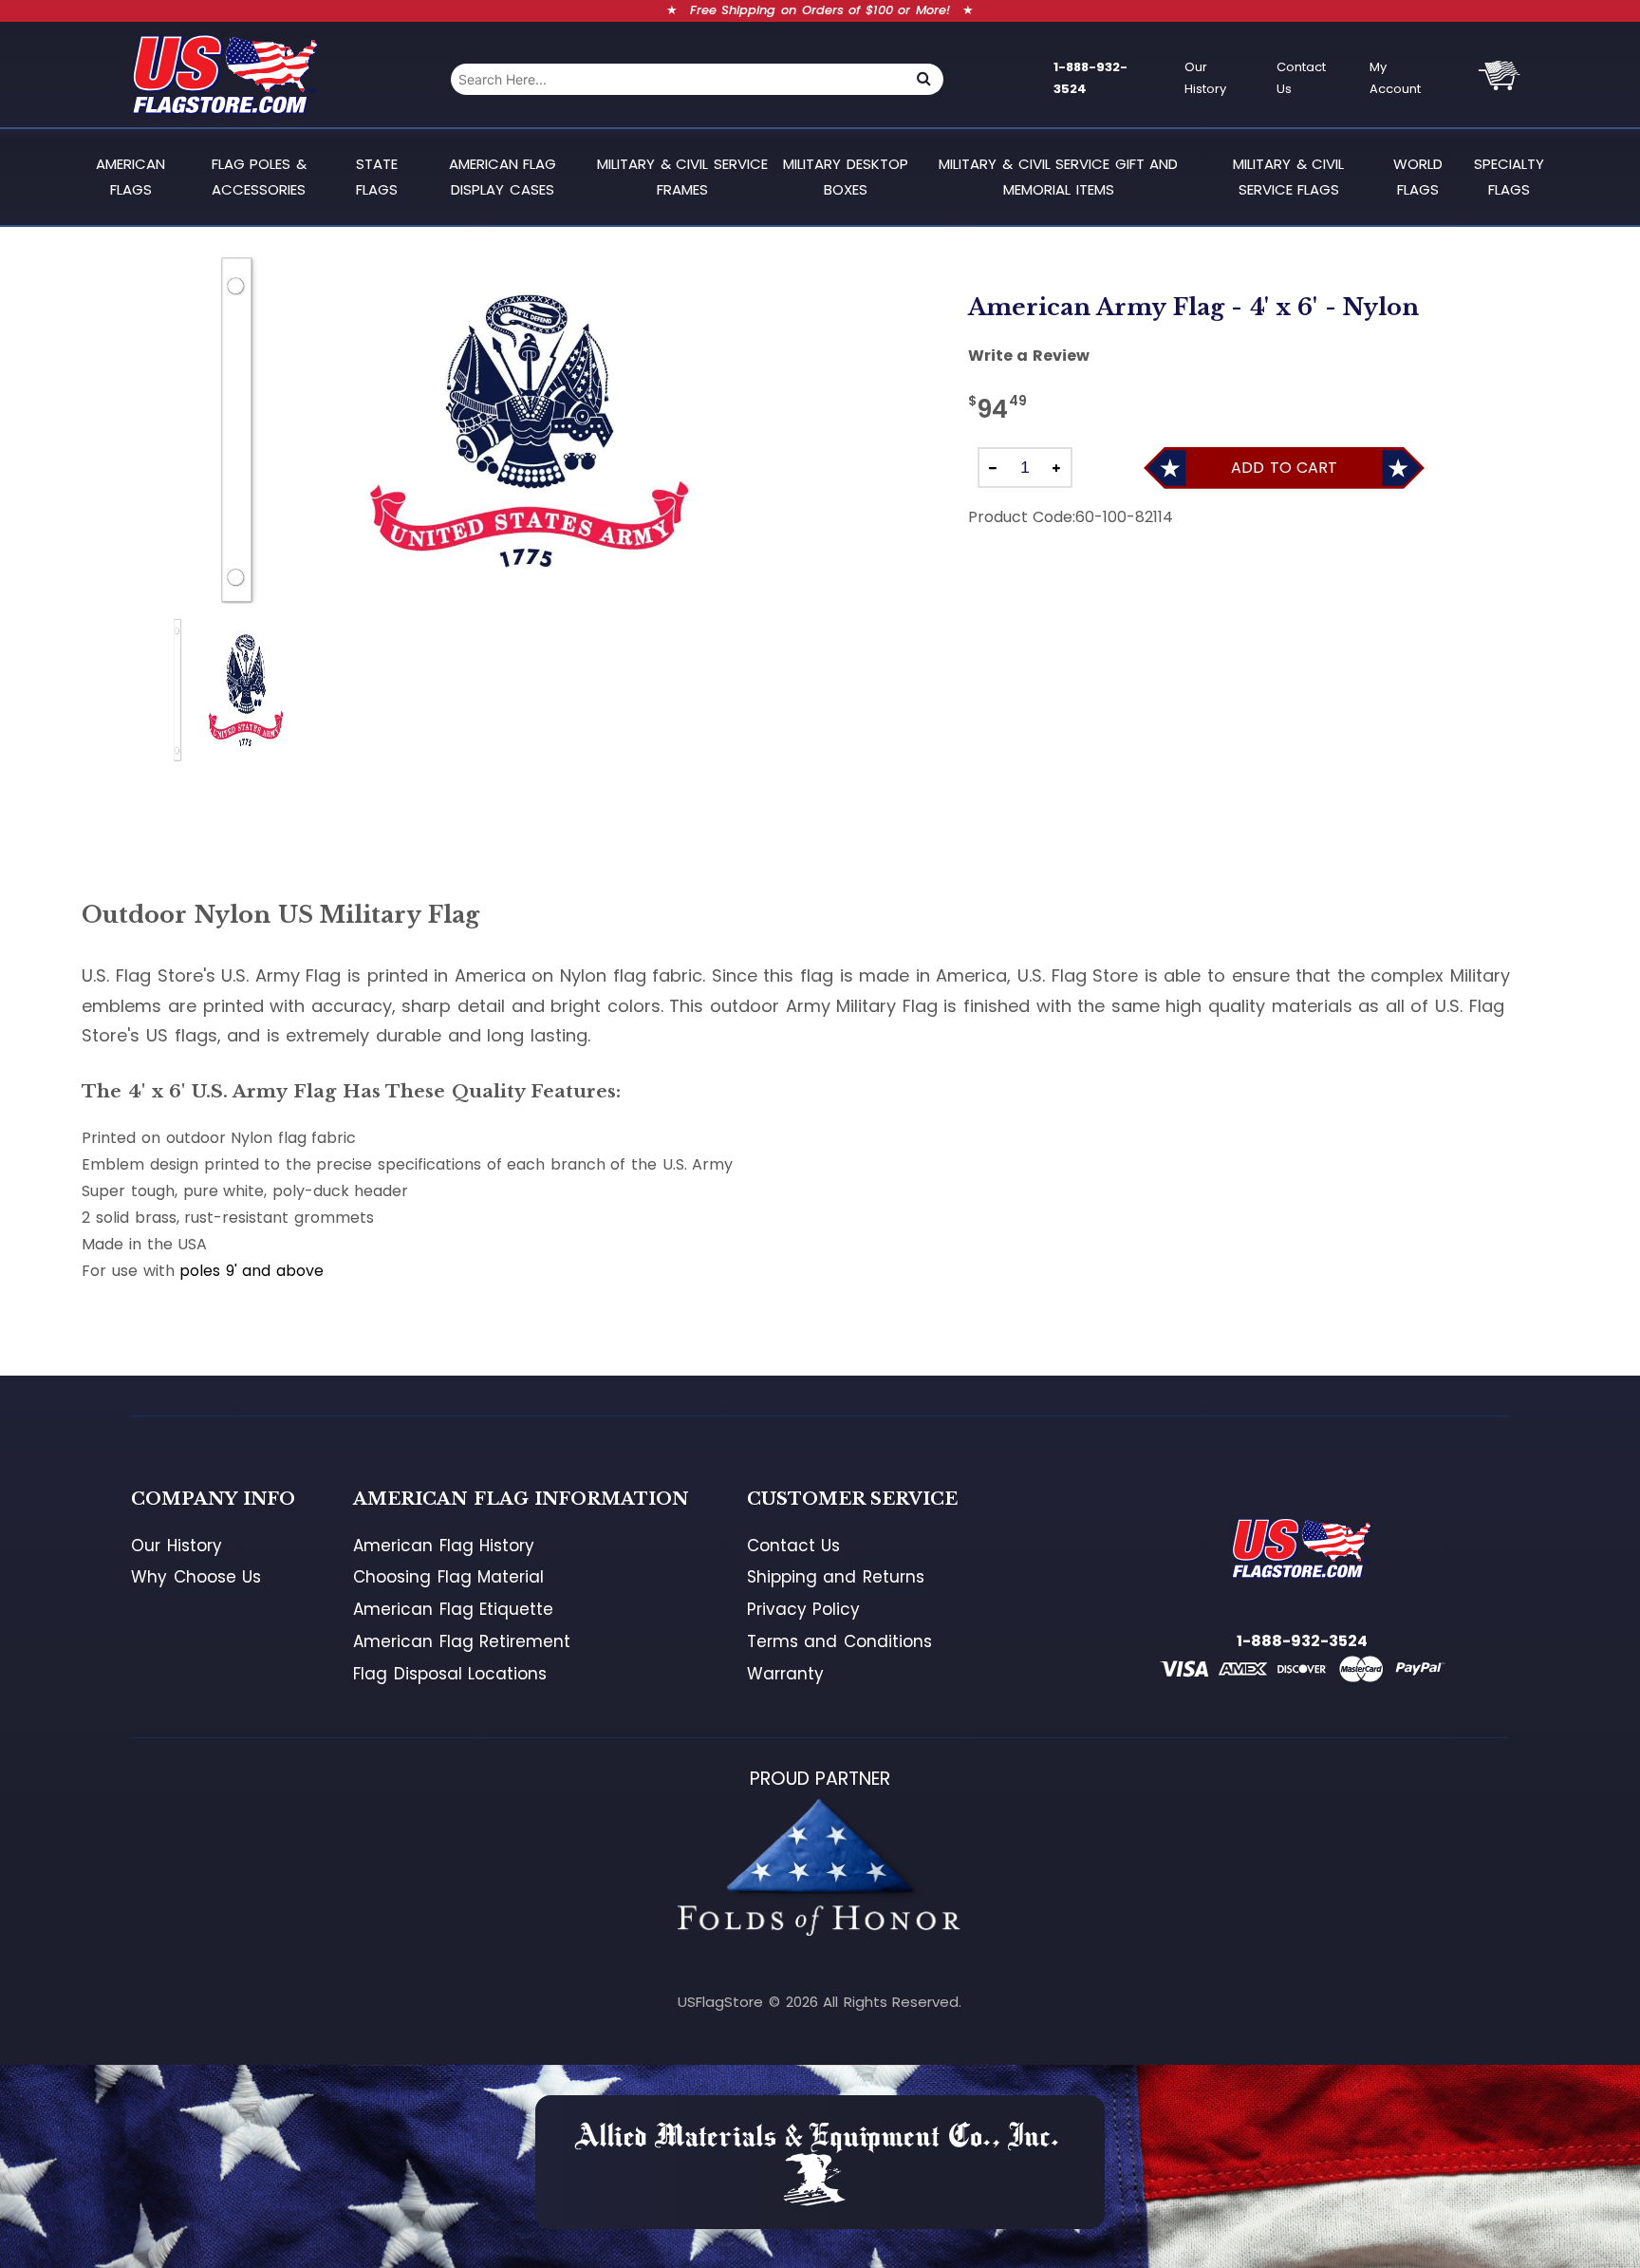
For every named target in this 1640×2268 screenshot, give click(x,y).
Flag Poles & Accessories (259, 176)
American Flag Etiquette (453, 1609)
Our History (1205, 78)
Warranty (785, 1674)
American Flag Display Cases (503, 176)
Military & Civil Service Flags (1288, 176)
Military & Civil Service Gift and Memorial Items (1058, 176)
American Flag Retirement (462, 1641)
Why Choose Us (196, 1577)
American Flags (130, 176)
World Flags (1418, 176)
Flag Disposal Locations (450, 1674)
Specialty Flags (1509, 176)
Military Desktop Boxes (846, 176)
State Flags (377, 176)
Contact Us (1301, 78)
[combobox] (677, 79)
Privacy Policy (804, 1609)
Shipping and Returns (836, 1577)
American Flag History (444, 1546)
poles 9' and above (252, 1271)
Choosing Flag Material (448, 1577)
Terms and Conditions (839, 1641)
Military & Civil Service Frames (682, 176)
